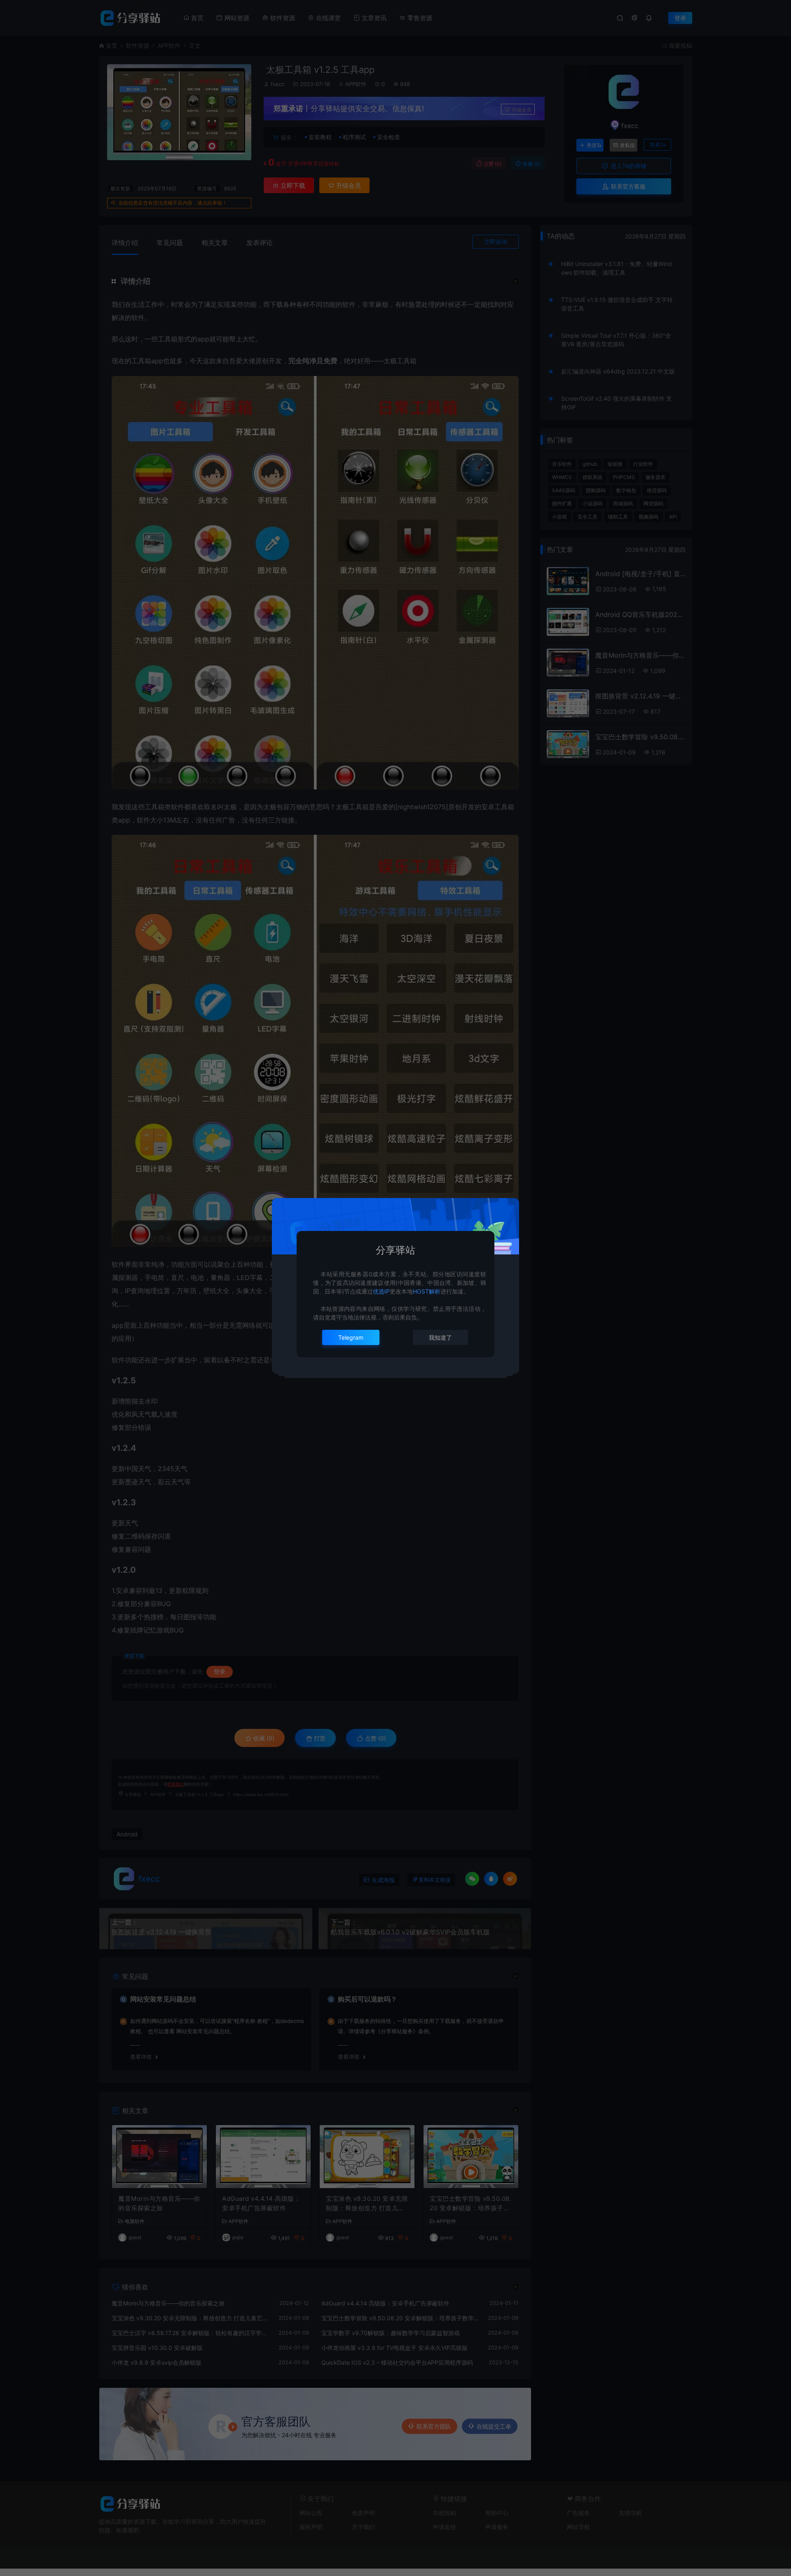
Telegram (351, 1337)
